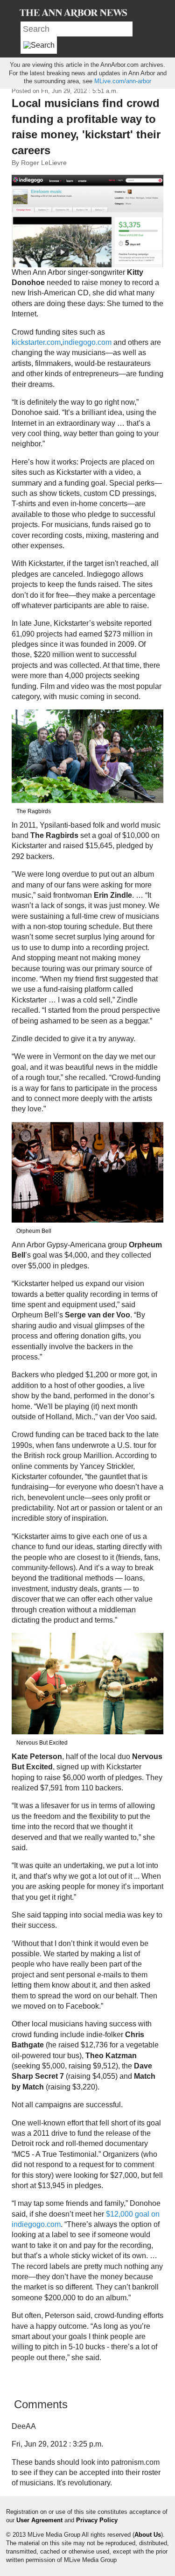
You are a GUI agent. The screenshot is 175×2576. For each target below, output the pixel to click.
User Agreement (39, 2520)
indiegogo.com (87, 342)
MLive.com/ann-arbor (123, 81)
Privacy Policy (97, 2520)
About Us (148, 2535)
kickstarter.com (36, 342)
